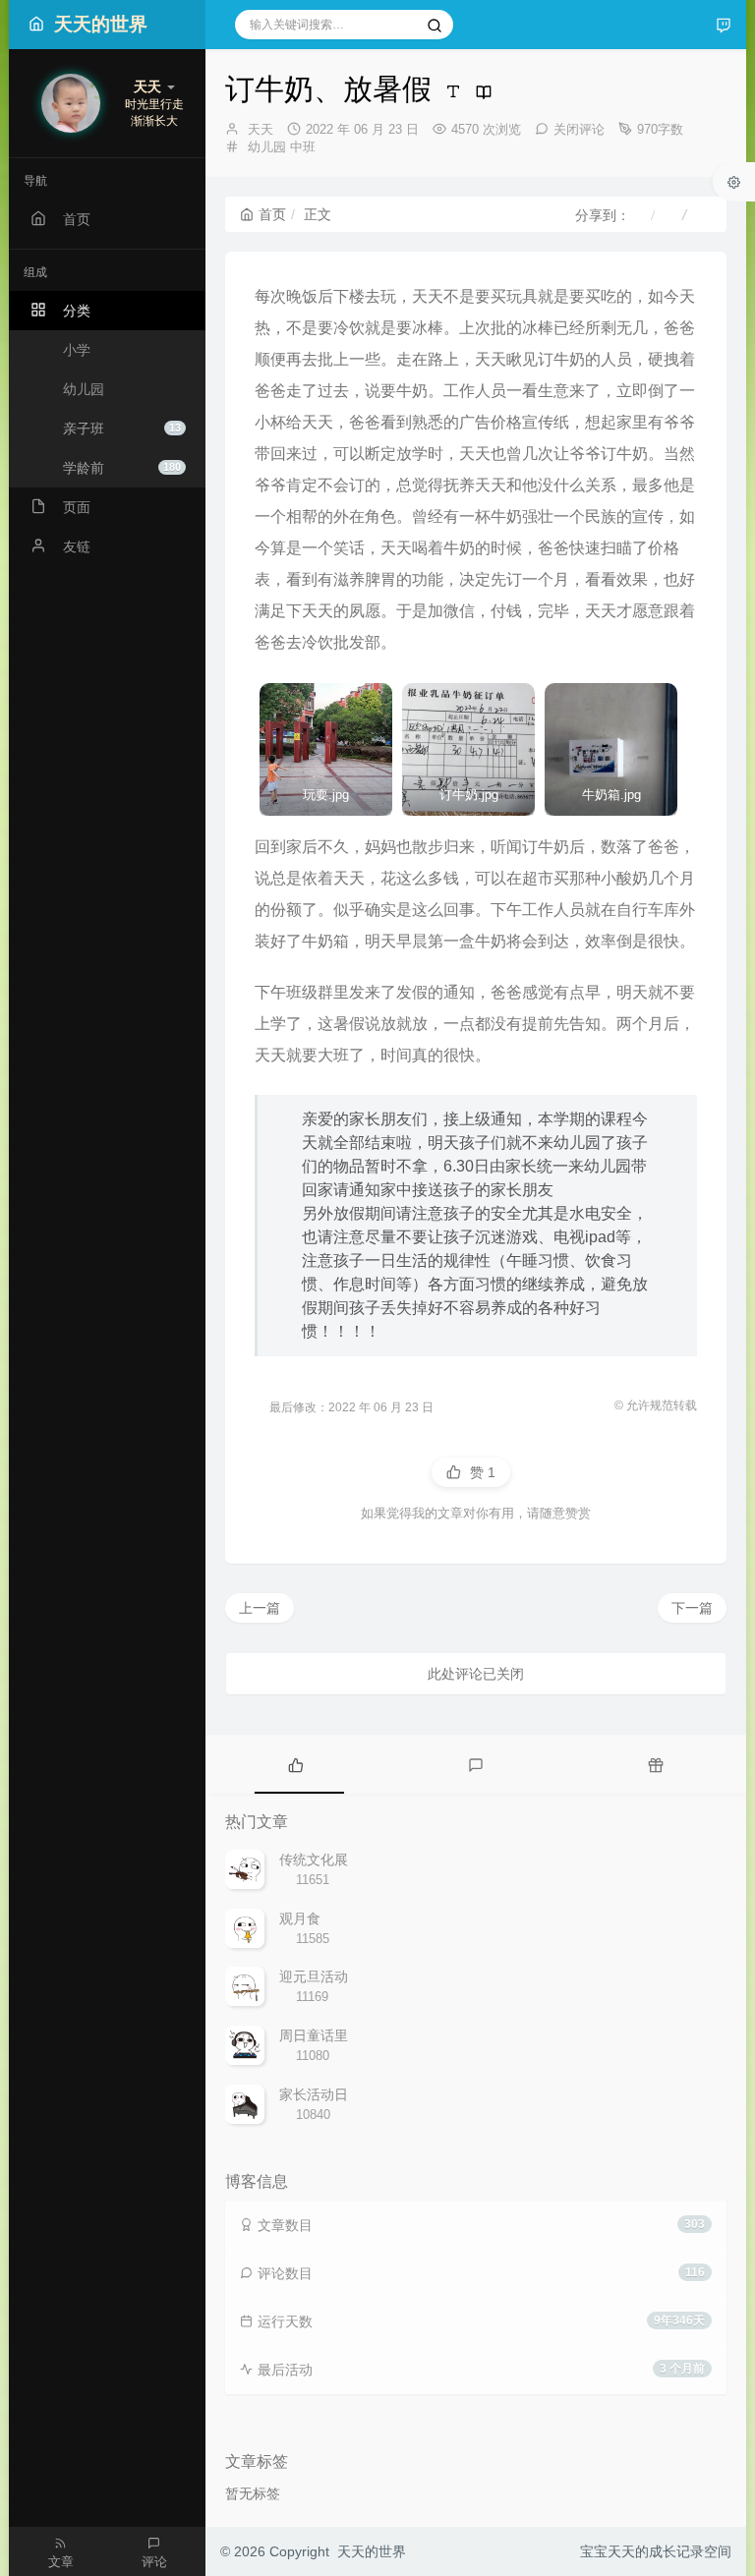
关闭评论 (579, 129)
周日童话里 (314, 2035)
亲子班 (122, 429)
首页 (272, 214)
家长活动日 (314, 2094)
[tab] (295, 1764)
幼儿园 (267, 147)
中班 (303, 147)
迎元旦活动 (314, 1976)
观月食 (300, 1918)
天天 (261, 129)
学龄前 (122, 468)
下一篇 (692, 1608)
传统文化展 (314, 1860)
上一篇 (260, 1608)
